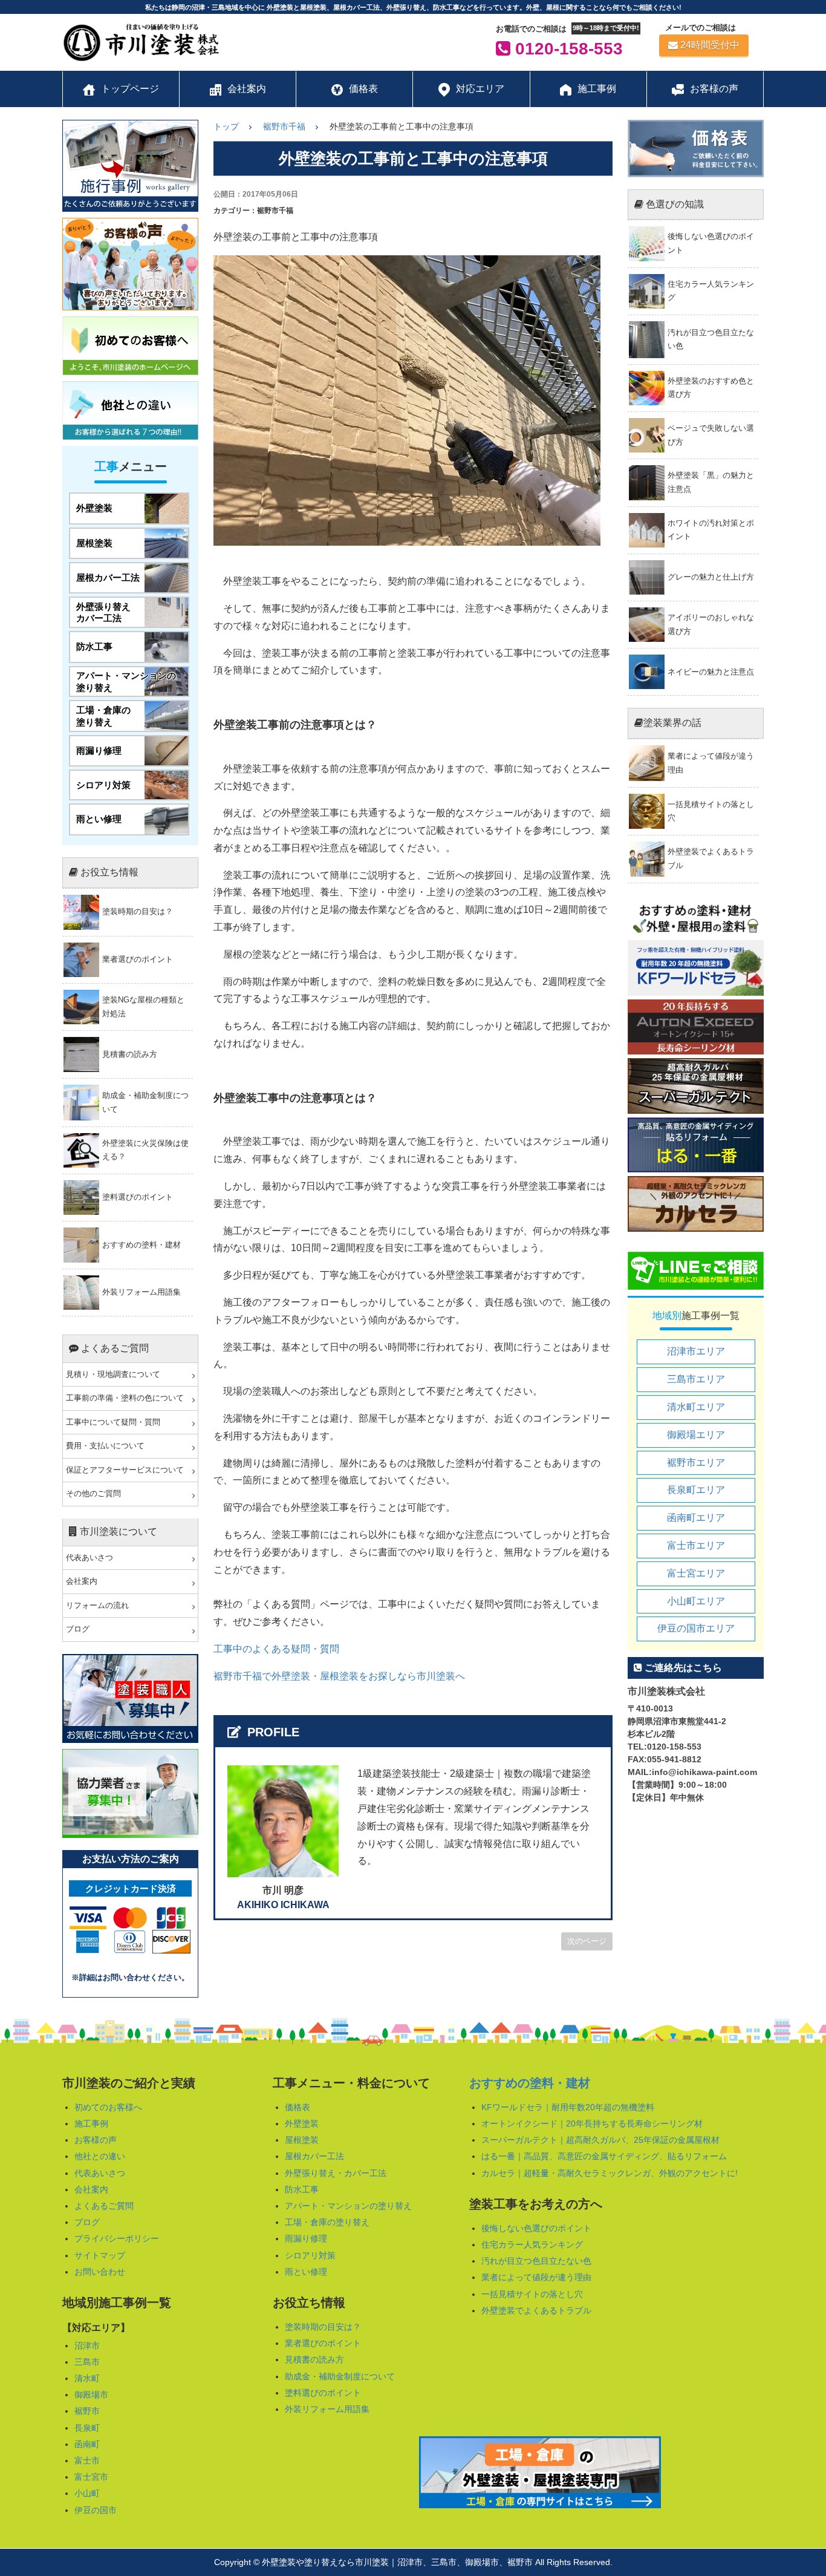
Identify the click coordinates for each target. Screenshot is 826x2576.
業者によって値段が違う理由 (536, 2277)
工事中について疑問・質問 (113, 1422)
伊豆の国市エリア (696, 1628)
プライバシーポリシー (117, 2238)
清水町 (87, 2378)
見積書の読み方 (314, 2359)
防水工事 (302, 2189)
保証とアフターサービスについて (125, 1470)
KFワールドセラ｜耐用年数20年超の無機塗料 (568, 2107)
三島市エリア (696, 1379)
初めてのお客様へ (108, 2107)
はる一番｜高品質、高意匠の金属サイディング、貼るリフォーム (604, 2156)
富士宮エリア (696, 1573)
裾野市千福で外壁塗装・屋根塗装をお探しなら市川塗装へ (339, 1676)
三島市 (87, 2362)
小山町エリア (696, 1601)
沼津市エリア (696, 1351)
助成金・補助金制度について (340, 2376)
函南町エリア (696, 1518)
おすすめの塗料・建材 (530, 2083)
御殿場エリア (696, 1435)
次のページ (587, 1941)
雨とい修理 (306, 2272)
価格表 (298, 2107)
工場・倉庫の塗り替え (327, 2222)
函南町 (87, 2444)
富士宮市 (91, 2477)
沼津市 (87, 2346)
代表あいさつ (89, 1558)
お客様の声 (96, 2140)
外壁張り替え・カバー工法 (336, 2173)
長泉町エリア (696, 1490)
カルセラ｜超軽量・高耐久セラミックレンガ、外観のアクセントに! (610, 2173)
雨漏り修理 (306, 2238)
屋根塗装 (302, 2140)
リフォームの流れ (97, 1606)
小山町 (87, 2493)
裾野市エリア (696, 1463)
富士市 (87, 2460)
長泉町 (87, 2428)
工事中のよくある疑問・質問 (276, 1649)
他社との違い (100, 2156)
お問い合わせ (100, 2272)
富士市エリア (696, 1545)
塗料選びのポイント (323, 2393)
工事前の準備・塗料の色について (125, 1398)
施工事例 (91, 2123)
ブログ (78, 1629)
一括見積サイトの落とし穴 (532, 2294)
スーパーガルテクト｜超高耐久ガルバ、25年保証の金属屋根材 (600, 2140)
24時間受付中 (710, 45)
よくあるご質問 (104, 2206)
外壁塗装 (302, 2123)
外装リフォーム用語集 (327, 2409)
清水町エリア (696, 1407)
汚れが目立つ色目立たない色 (536, 2261)
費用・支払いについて (105, 1446)
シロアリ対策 (310, 2255)
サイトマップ (100, 2255)
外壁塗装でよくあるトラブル (536, 2310)
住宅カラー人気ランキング (532, 2244)
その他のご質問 (93, 1494)
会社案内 (82, 1581)
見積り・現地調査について (113, 1375)
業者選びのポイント (323, 2343)
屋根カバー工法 (314, 2156)
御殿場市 (91, 2395)
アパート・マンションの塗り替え (348, 2206)
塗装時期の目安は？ (323, 2327)
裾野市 (87, 2411)
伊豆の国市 (96, 2510)
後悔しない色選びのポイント (536, 2228)
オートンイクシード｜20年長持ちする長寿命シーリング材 (592, 2123)
